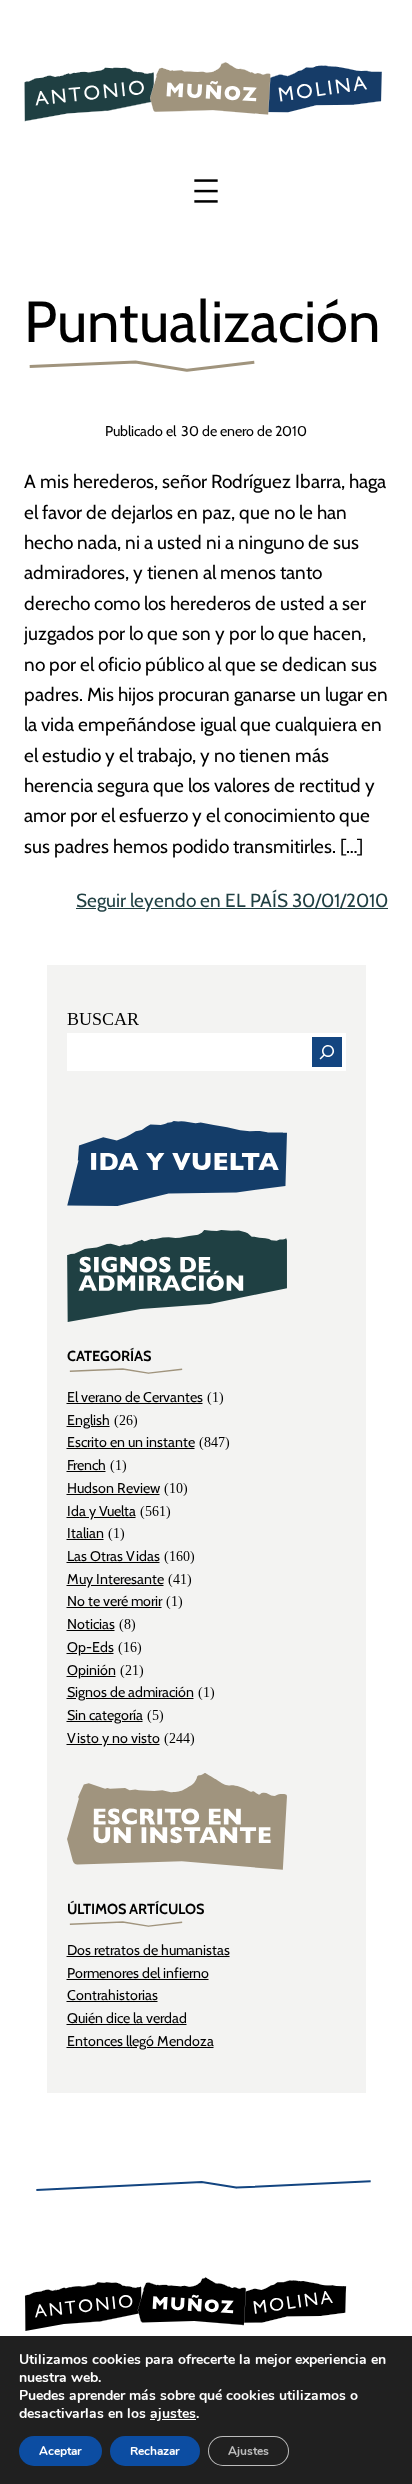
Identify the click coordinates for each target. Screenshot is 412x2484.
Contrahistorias (112, 1995)
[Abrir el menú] (206, 191)
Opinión (91, 1670)
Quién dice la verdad (127, 2018)
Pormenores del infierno (138, 1973)
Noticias (91, 1624)
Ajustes (248, 2451)
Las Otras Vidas (113, 1556)
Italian (85, 1533)
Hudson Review (113, 1488)
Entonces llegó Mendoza (140, 2041)
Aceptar (60, 2451)
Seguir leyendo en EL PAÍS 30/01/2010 (232, 900)
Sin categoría (105, 1715)
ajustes (173, 2414)
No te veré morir (114, 1601)
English (88, 1420)
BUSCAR (103, 1019)
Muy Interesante (115, 1579)
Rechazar (155, 2451)
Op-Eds (90, 1647)
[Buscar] (327, 1052)
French (86, 1465)
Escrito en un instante (131, 1442)
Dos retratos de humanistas (148, 1950)
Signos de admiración (130, 1692)
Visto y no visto (113, 1738)
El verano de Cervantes (135, 1397)
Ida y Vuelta (101, 1511)
